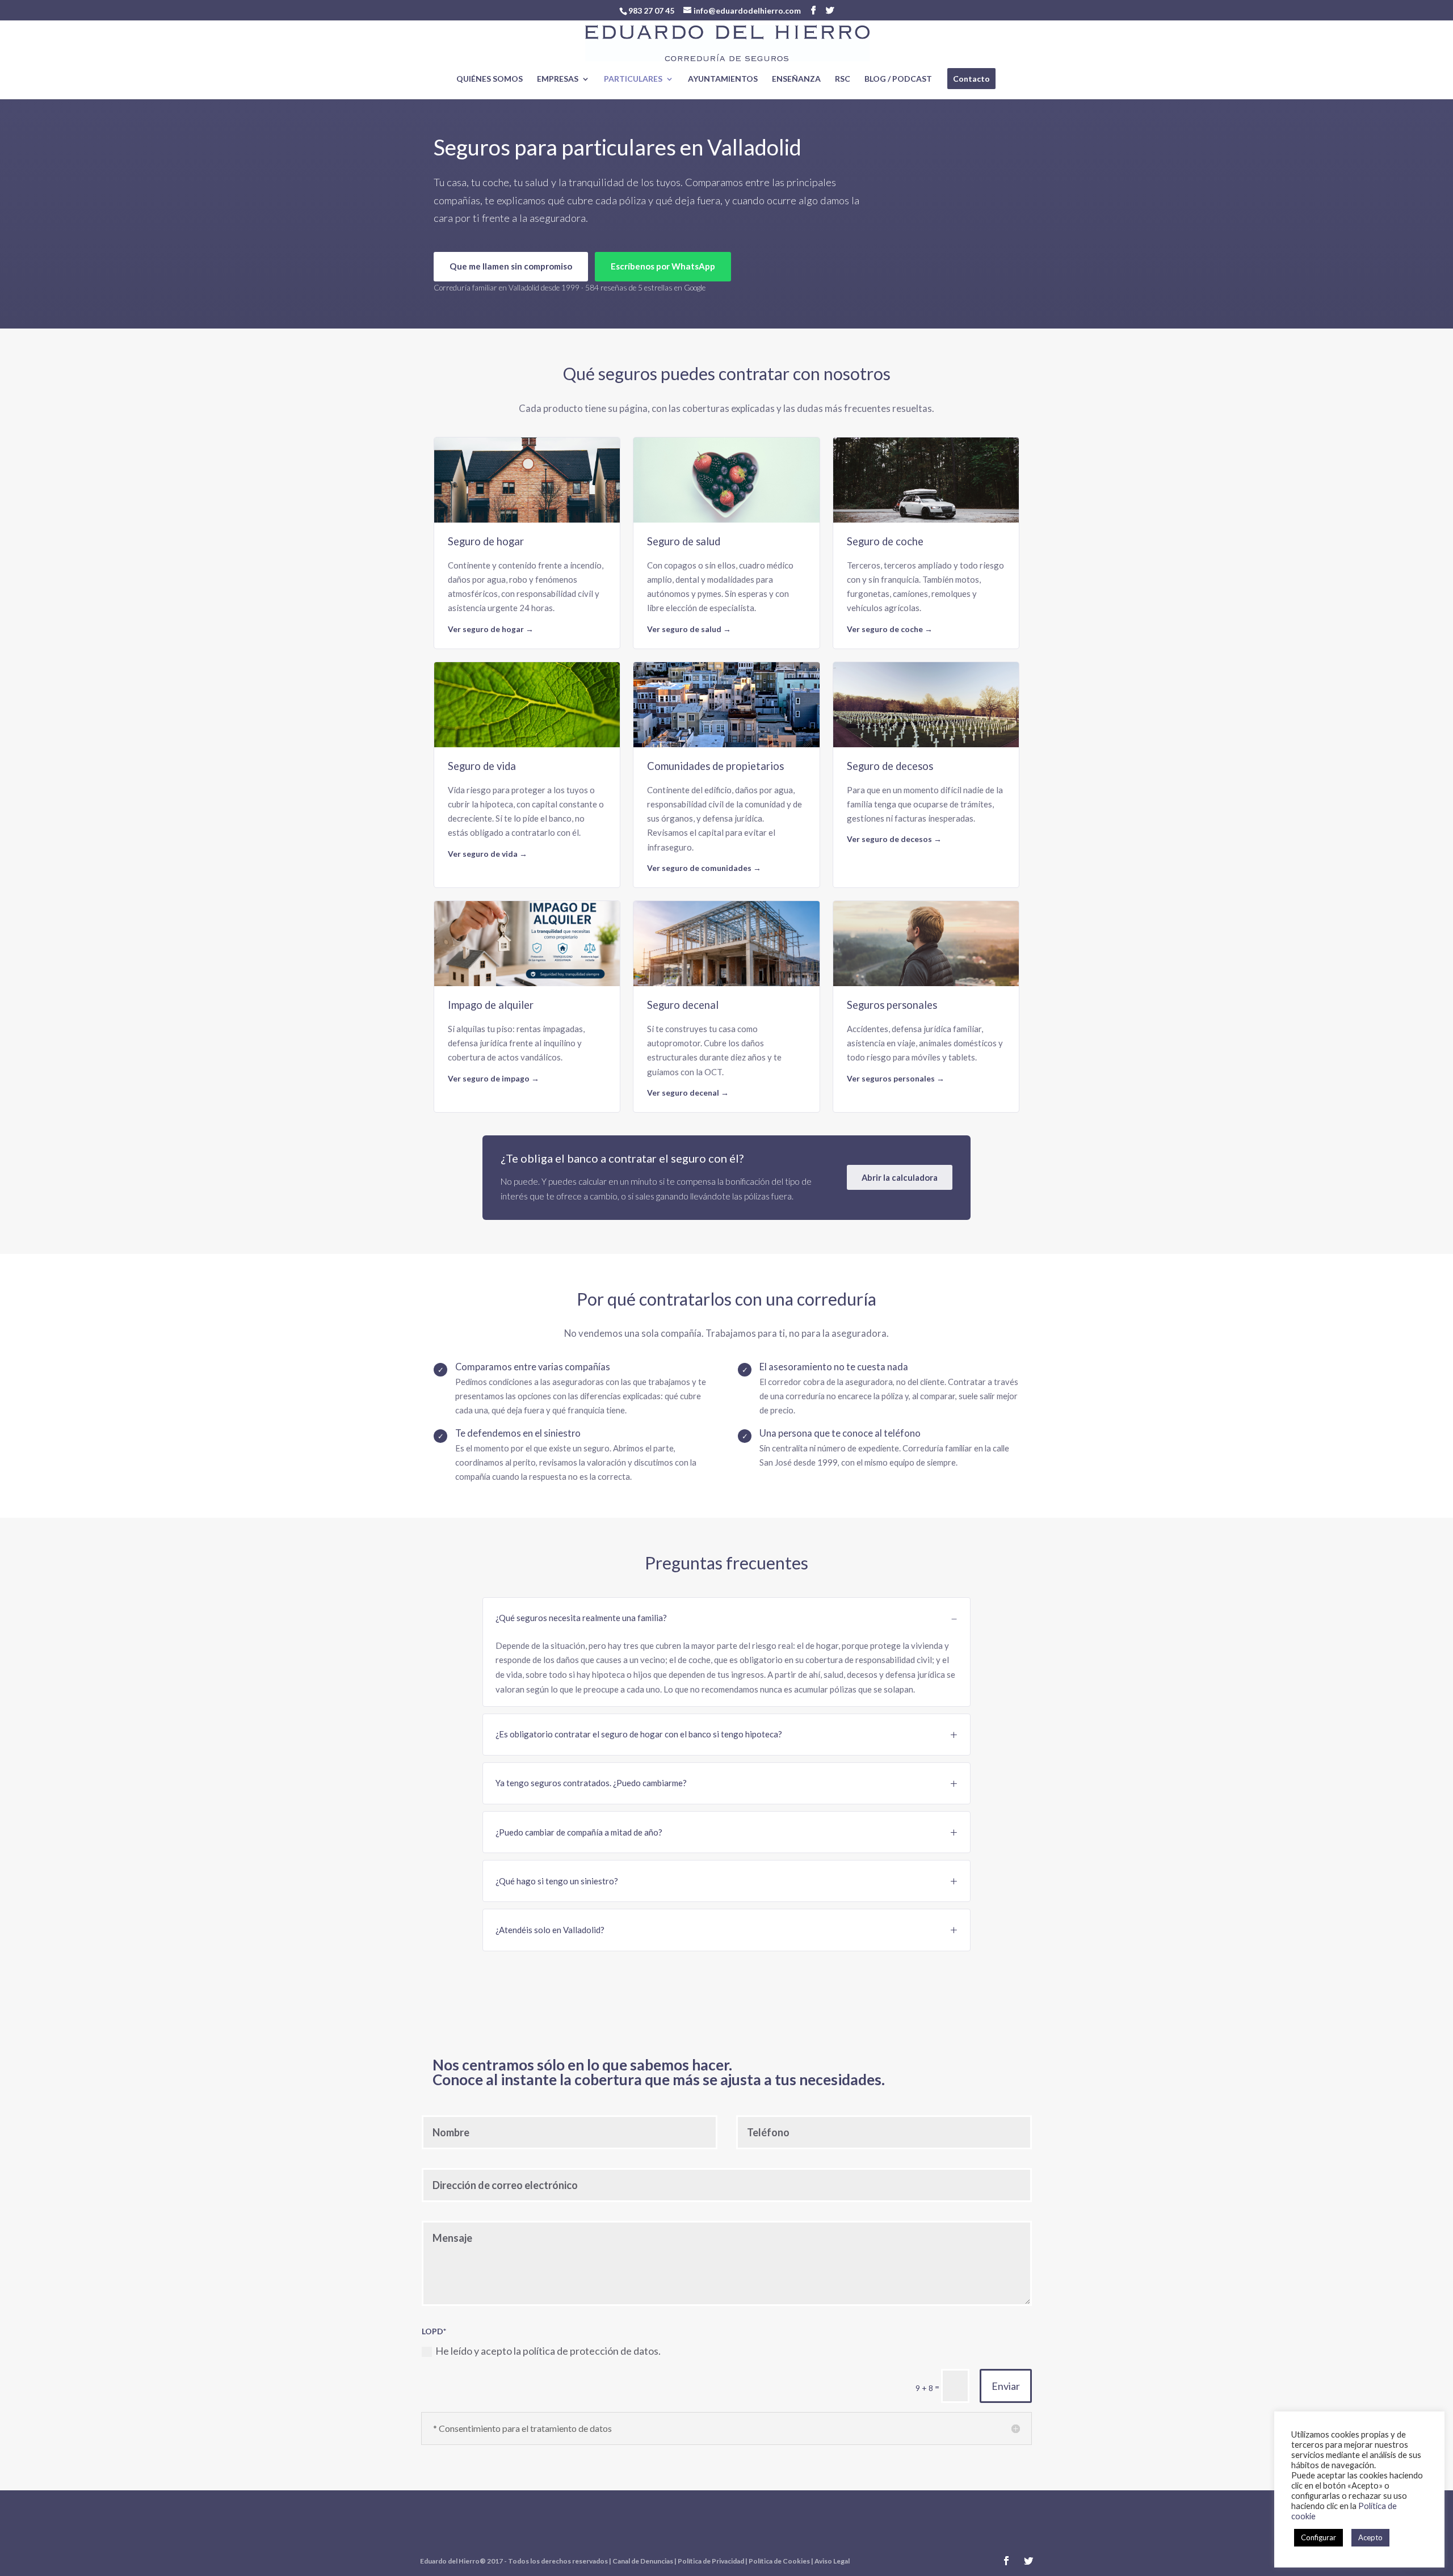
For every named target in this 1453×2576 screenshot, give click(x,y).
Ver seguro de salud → (689, 629)
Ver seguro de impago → (494, 1078)
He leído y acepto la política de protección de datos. (548, 2351)
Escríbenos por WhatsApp (663, 266)
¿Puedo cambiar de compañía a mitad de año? (579, 1832)
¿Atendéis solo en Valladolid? (550, 1930)
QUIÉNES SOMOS (490, 79)
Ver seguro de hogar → (491, 629)
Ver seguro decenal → (688, 1093)
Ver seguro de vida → (488, 854)
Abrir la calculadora (900, 1177)
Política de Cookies (779, 2561)
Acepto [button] (1370, 2537)
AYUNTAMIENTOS (723, 79)
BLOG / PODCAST (898, 79)
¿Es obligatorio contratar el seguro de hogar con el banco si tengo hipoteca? (639, 1734)
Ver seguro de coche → (890, 629)
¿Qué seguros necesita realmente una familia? (581, 1618)
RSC (843, 79)
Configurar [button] (1318, 2537)
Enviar (1006, 2386)
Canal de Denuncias (643, 2561)
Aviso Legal (832, 2561)
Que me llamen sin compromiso (511, 266)
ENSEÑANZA (796, 79)
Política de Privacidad (711, 2561)
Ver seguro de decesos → (894, 839)
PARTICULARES (633, 79)
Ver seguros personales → (896, 1078)
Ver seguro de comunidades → (704, 868)
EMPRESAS (558, 79)
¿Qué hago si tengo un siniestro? (557, 1881)
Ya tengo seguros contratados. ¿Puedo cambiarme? (591, 1783)
